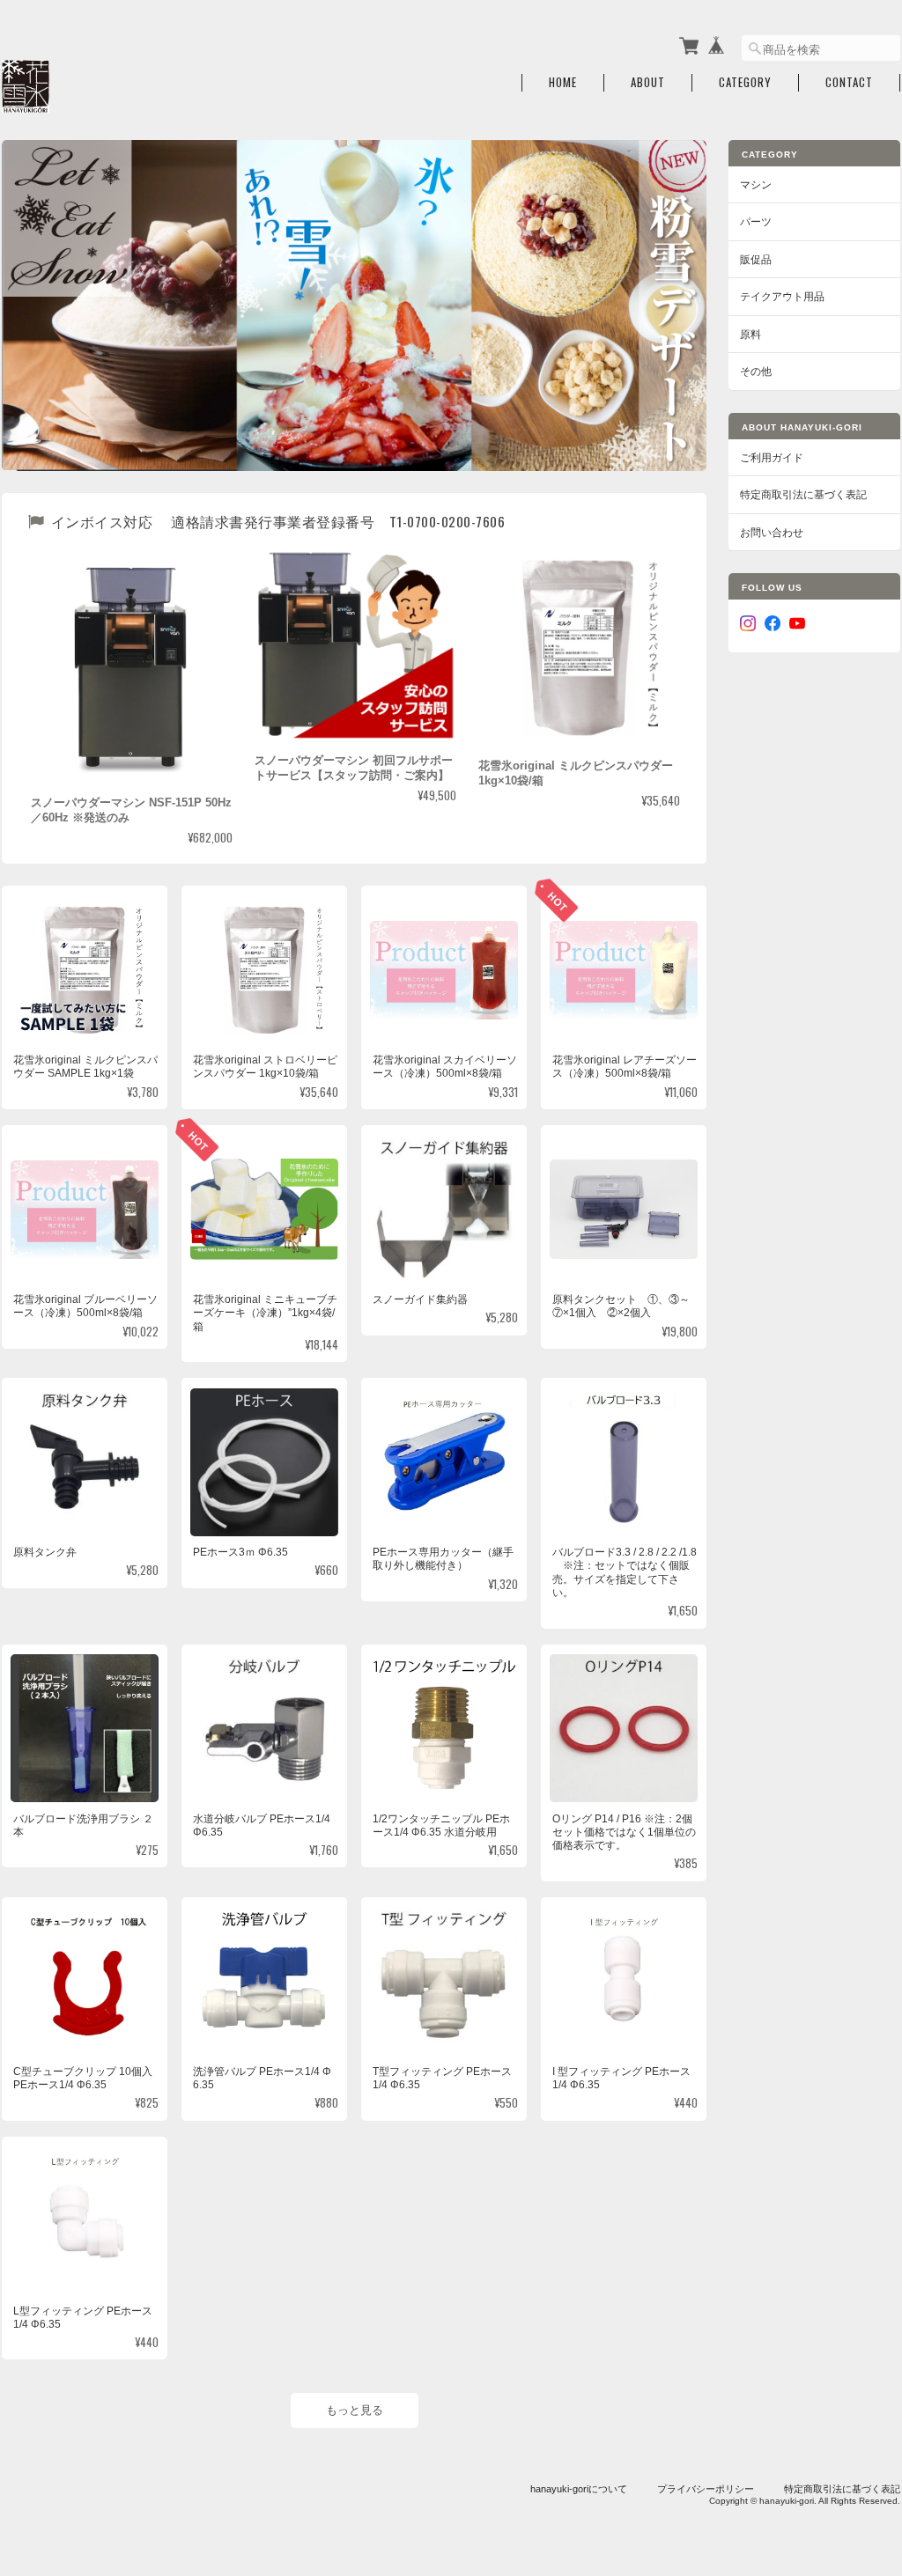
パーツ (756, 221)
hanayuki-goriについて (579, 2489)
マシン (756, 184)
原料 (750, 334)
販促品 (756, 259)
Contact (849, 82)
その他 (756, 371)
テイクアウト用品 (782, 296)
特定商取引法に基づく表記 (803, 494)
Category (745, 82)
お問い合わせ (772, 532)
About (648, 82)
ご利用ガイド (772, 457)
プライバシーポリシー (706, 2489)
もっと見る (355, 2410)
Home (563, 82)
